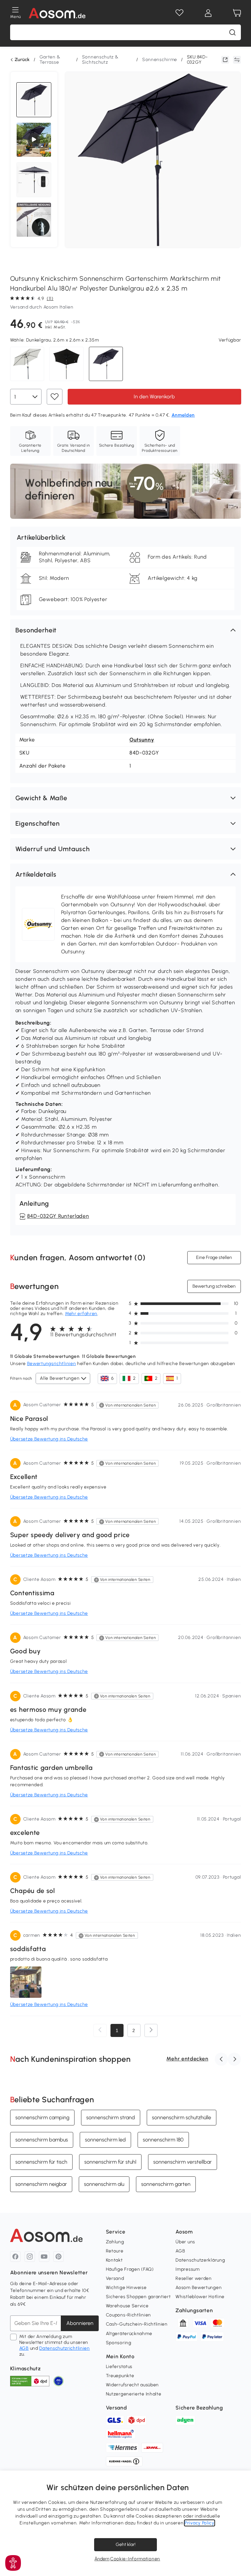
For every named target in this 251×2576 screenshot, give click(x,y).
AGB (24, 2348)
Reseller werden (194, 2278)
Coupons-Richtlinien (128, 2315)
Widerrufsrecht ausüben (132, 2385)
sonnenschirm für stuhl (110, 2162)
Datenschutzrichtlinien (64, 2348)
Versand (115, 2278)
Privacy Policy (200, 2523)
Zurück (22, 60)
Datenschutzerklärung (200, 2260)
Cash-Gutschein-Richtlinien (137, 2324)
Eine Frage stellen (214, 1257)
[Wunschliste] (179, 13)
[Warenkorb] (237, 13)
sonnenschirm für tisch (41, 2162)
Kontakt (114, 2260)
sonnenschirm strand (111, 2117)
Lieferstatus (119, 2367)
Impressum (187, 2269)
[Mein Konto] (208, 13)
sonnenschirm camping (42, 2117)
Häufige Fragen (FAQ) (130, 2269)
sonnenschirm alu (104, 2184)
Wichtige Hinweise (126, 2288)
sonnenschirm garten (166, 2184)
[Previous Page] (100, 2030)
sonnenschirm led (105, 2139)
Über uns (185, 2242)
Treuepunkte (120, 2376)
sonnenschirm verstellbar (183, 2162)
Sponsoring (119, 2343)
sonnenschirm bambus (42, 2139)
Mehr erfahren (81, 1314)
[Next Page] (151, 2030)
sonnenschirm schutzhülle (182, 2117)
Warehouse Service (127, 2306)
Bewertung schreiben (214, 1286)
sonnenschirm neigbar (41, 2184)
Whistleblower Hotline (200, 2297)
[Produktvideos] (34, 140)
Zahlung (115, 2242)
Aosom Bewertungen (199, 2288)
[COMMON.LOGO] (57, 13)
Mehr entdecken (187, 2059)
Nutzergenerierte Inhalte (134, 2394)
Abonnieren (80, 2323)
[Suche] (232, 32)
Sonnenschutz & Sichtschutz (100, 60)
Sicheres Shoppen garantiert (138, 2297)
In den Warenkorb (154, 396)
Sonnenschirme (160, 60)
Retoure (115, 2251)
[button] (126, 630)
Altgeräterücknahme (129, 2334)
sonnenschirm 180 (163, 2139)
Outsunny (142, 740)
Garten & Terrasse (50, 60)
